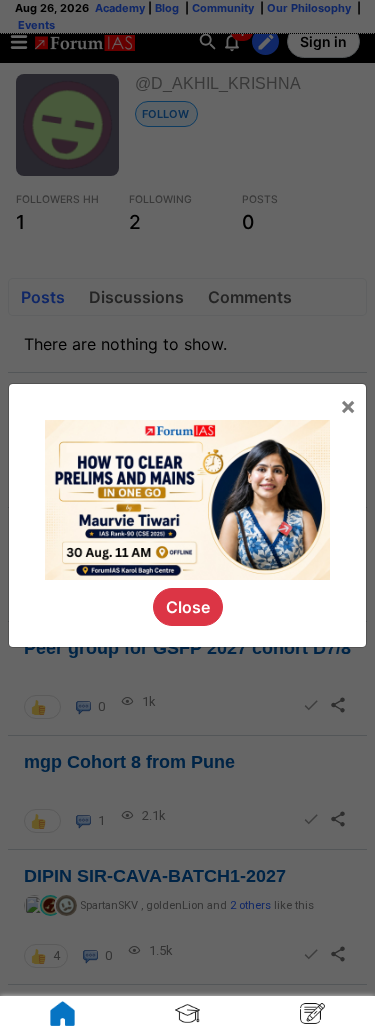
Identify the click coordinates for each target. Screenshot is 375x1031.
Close (188, 607)
